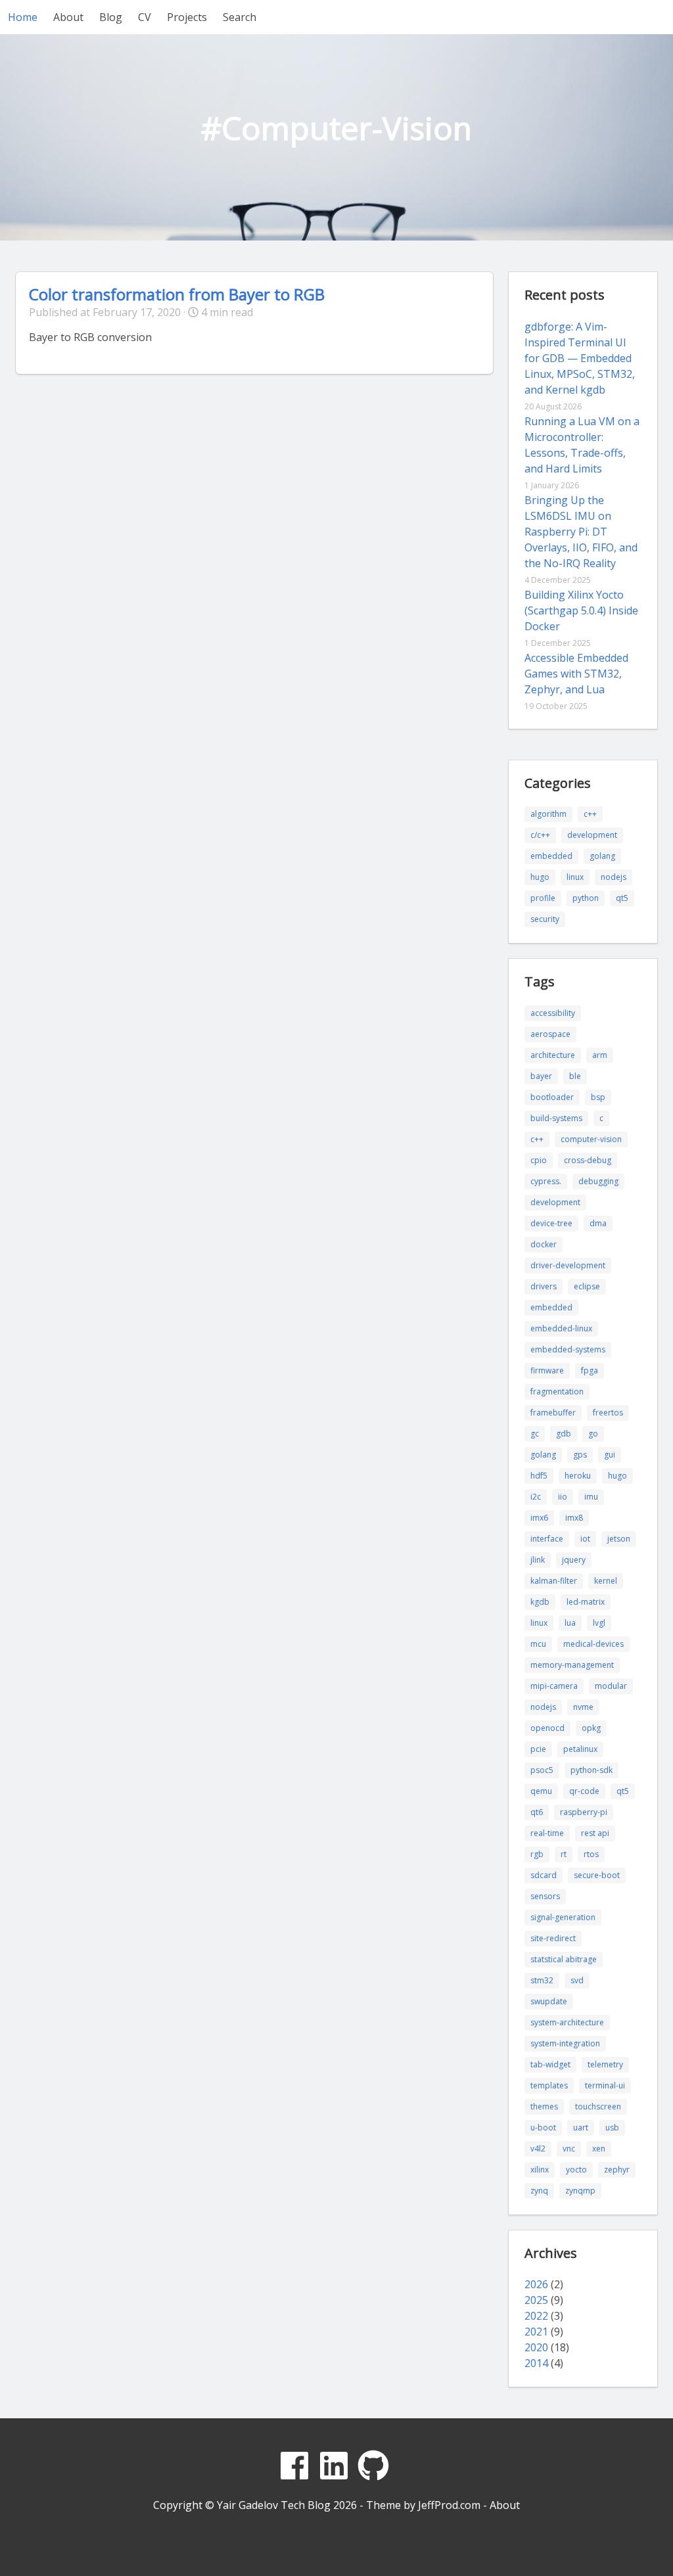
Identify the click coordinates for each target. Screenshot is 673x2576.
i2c (536, 1497)
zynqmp (580, 2191)
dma (598, 1223)
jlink (538, 1560)
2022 (536, 2316)
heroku (578, 1476)
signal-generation (563, 1917)
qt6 (537, 1812)
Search (240, 17)
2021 (536, 2332)
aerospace (550, 1034)
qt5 (622, 898)
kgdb (540, 1602)
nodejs (614, 877)
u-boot (543, 2127)
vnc (569, 2149)
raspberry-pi (584, 1812)
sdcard (544, 1875)
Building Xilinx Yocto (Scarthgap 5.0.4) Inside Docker (581, 610)
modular (611, 1686)
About (68, 17)
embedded (551, 856)
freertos (608, 1413)
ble (575, 1076)
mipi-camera (554, 1686)
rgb (537, 1854)
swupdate (549, 2001)
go (593, 1434)
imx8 (574, 1518)
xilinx (540, 2170)
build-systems (556, 1118)
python (586, 898)
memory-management (572, 1665)
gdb (564, 1434)
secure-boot (597, 1875)
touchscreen (598, 2106)
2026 (536, 2284)
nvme (583, 1707)
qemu (541, 1791)
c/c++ (540, 835)
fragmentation (557, 1391)
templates (549, 2085)
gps (580, 1455)
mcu (538, 1644)
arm (600, 1055)
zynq (539, 2191)
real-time (547, 1833)
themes (544, 2106)
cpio (539, 1160)
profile (543, 898)
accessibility (553, 1013)
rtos (591, 1854)
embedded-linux (561, 1328)
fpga (590, 1370)
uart (581, 2127)
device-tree (551, 1223)
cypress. (546, 1181)
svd (577, 1980)
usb (612, 2127)
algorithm (548, 814)
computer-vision (591, 1139)
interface (547, 1539)
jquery (574, 1560)
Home (23, 17)
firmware (547, 1370)
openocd (547, 1728)
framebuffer (553, 1413)
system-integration (565, 2043)
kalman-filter (554, 1581)
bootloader (552, 1097)
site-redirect (553, 1938)
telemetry (605, 2064)
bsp (598, 1097)
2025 (536, 2300)
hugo (540, 877)
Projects (187, 17)
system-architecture (567, 2022)
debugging (598, 1181)
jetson (619, 1539)
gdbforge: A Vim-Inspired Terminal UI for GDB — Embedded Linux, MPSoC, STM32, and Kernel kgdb (580, 358)
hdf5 (539, 1476)
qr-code (584, 1791)
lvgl (599, 1623)
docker (544, 1244)
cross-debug (588, 1160)
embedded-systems (568, 1349)
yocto (576, 2170)
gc (535, 1434)
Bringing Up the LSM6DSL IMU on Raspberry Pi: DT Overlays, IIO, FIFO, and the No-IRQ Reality (581, 532)
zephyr (617, 2170)
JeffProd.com (449, 2505)
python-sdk (592, 1770)
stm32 (542, 1980)
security (545, 919)
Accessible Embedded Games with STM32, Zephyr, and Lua (576, 674)
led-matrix (586, 1602)
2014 (536, 2363)
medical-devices (593, 1644)
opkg (591, 1728)
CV (145, 17)
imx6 (539, 1518)
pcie (538, 1749)
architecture (553, 1055)
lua (570, 1623)
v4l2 (538, 2149)
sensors (545, 1896)
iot (585, 1539)
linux (575, 877)
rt (564, 1854)
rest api (595, 1833)
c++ (590, 814)
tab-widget (550, 2064)
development (592, 835)
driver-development (568, 1265)
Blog (111, 17)
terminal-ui (605, 2085)
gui (610, 1455)
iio (563, 1497)
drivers (544, 1286)
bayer (541, 1076)
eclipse (587, 1286)
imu (591, 1497)
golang (602, 856)
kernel (606, 1581)
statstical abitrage (564, 1959)
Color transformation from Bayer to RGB (177, 294)
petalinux (580, 1749)
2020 (536, 2347)
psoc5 (542, 1770)
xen (599, 2149)
